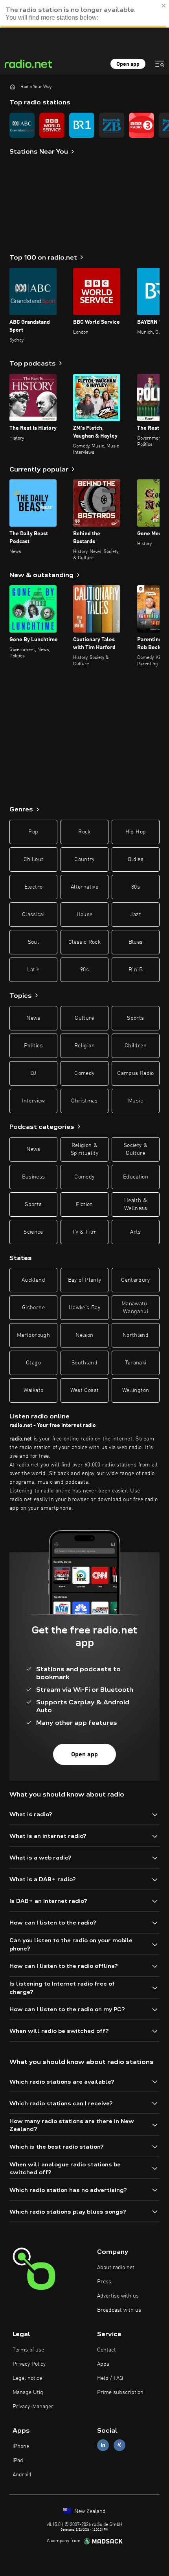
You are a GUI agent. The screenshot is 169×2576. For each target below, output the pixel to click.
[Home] (13, 87)
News (33, 1018)
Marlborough (33, 1335)
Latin (34, 970)
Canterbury (136, 1280)
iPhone (21, 2446)
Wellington (136, 1390)
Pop (33, 832)
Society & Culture (136, 1149)
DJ (33, 1073)
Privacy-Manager (33, 2407)
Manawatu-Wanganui (136, 1308)
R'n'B (136, 970)
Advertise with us (118, 2296)
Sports (135, 1018)
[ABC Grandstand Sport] (22, 125)
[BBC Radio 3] (141, 125)
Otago (33, 1363)
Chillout (34, 859)
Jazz (135, 915)
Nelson (84, 1335)
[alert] (84, 14)
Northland (136, 1335)
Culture (84, 1018)
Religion (84, 1046)
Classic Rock (84, 942)
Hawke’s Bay (84, 1308)
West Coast (85, 1390)
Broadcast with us (119, 2310)
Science (33, 1232)
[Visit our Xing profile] (119, 2445)
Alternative (84, 887)
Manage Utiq (28, 2392)
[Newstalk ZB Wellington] (112, 125)
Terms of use (28, 2350)
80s (136, 887)
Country (84, 859)
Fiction (84, 1204)
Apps (103, 2364)
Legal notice (27, 2378)
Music (136, 1101)
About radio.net (116, 2268)
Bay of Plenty (85, 1280)
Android (22, 2475)
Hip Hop (136, 832)
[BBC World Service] (52, 125)
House (85, 915)
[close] (164, 6)
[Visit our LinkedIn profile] (103, 2445)
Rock (84, 832)
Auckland (33, 1280)
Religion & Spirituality (84, 1149)
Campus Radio (135, 1073)
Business (34, 1177)
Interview (33, 1101)
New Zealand (89, 2511)
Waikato (33, 1390)
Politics (33, 1046)
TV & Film (84, 1232)
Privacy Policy (29, 2364)
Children (136, 1046)
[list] (84, 125)
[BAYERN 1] (82, 125)
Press (104, 2282)
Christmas (84, 1101)
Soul (33, 942)
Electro (33, 887)
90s (84, 970)
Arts (135, 1232)
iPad (18, 2461)
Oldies (136, 859)
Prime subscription (120, 2392)
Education (136, 1177)
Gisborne (33, 1308)
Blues (136, 942)
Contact (107, 2350)
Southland (84, 1363)
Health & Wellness (136, 1204)
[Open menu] (160, 64)
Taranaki (136, 1363)
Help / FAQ (110, 2378)
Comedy (84, 1073)
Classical (33, 915)
